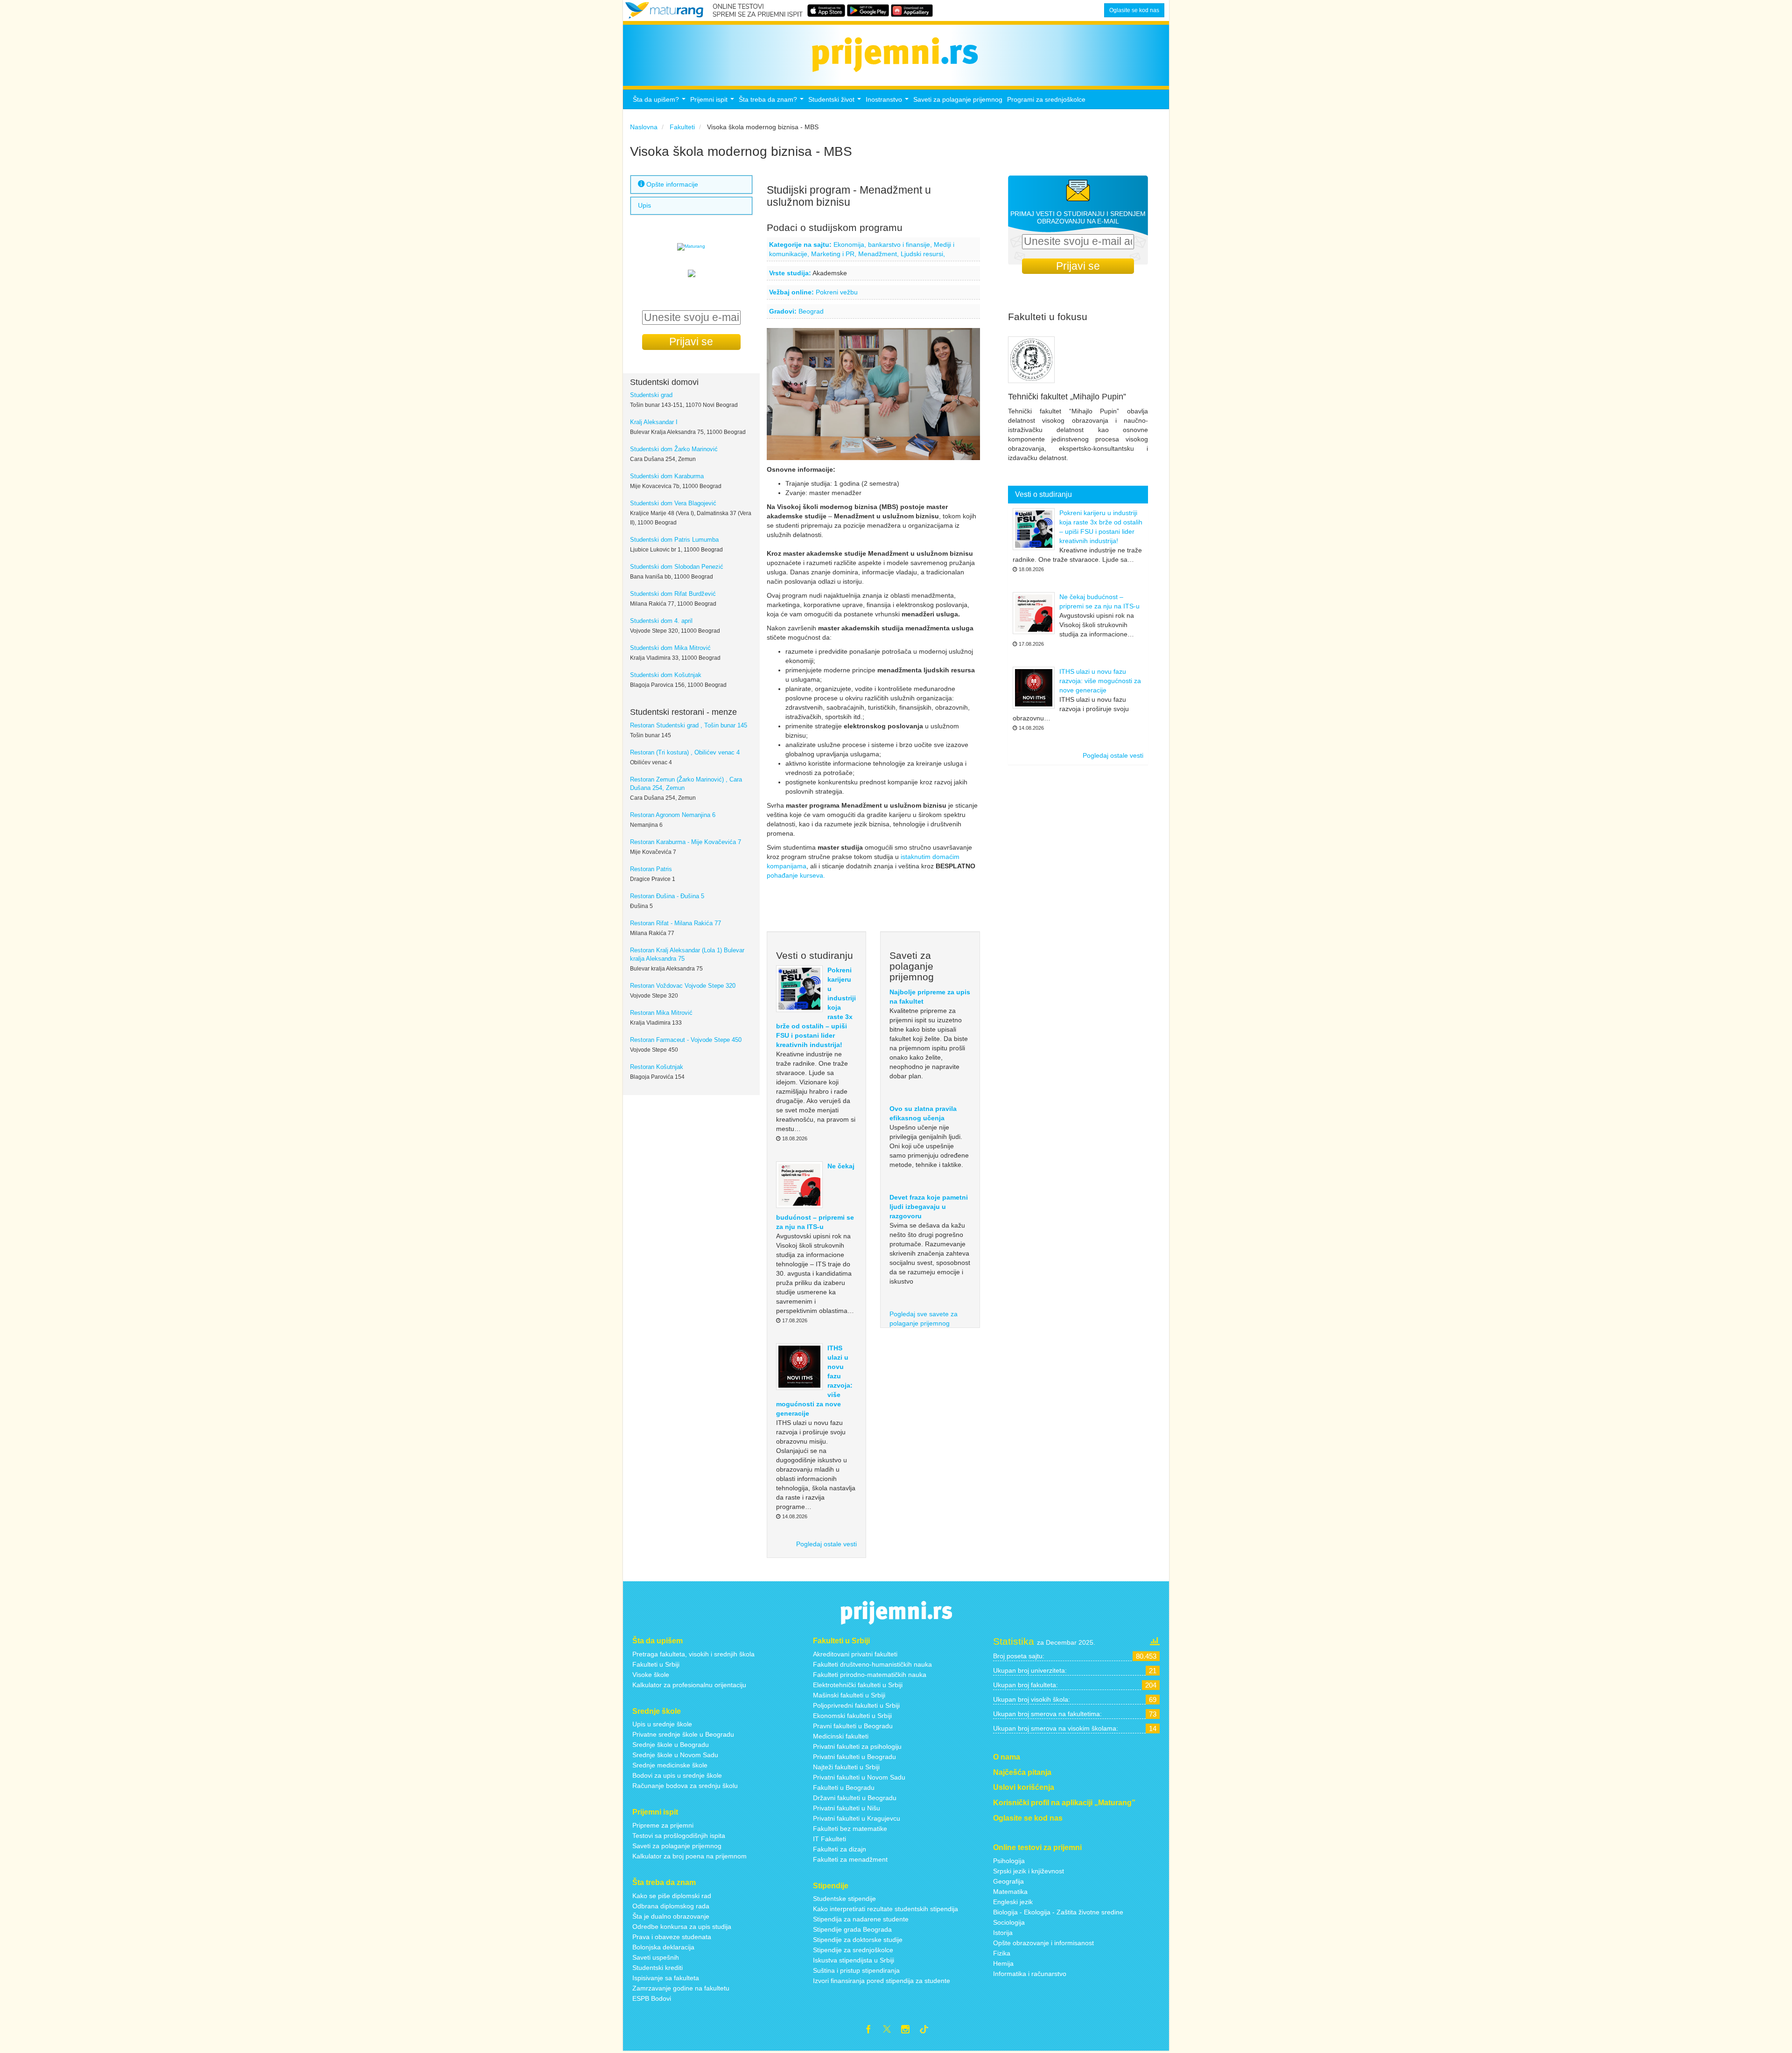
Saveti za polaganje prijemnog (958, 99)
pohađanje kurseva (795, 875)
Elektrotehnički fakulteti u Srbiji (858, 1685)
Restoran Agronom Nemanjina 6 (673, 815)
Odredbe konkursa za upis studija (682, 1927)
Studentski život (836, 102)
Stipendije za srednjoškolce (853, 1950)
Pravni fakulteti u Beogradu (853, 1726)
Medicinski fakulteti (841, 1736)
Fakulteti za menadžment (850, 1859)
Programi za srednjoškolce (1046, 99)
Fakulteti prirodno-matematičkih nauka (870, 1675)
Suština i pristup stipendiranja (856, 1970)
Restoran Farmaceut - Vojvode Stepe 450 (686, 1040)
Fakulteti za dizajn (840, 1849)
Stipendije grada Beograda (852, 1929)
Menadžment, (879, 254)
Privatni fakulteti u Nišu (847, 1808)
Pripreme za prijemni (663, 1825)
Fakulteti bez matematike (850, 1829)
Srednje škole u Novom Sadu (675, 1755)
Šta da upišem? (660, 102)
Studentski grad (651, 395)
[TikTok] (928, 2031)
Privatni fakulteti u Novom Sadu (859, 1777)
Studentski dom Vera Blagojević (673, 503)
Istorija (1003, 1933)
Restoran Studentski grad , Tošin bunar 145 (689, 726)
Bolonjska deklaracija (663, 1947)
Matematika (1010, 1892)
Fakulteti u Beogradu (844, 1788)
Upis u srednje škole (662, 1724)
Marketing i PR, (835, 254)
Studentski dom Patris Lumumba (674, 540)
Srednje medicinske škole (670, 1765)
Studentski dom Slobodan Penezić (677, 567)
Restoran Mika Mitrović (661, 1013)
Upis (644, 206)
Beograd (811, 311)
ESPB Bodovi (652, 1998)
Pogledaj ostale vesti (826, 1544)
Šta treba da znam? (772, 102)
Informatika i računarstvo (1030, 1974)
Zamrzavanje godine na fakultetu (681, 1988)
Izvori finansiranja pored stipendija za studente (882, 1981)
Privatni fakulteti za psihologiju (857, 1746)
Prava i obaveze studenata (672, 1937)
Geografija (1008, 1881)
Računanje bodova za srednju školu (685, 1786)
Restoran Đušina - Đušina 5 (667, 896)
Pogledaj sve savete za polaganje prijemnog (924, 1319)
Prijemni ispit (713, 102)
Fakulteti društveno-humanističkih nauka (872, 1664)
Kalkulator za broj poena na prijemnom (689, 1856)
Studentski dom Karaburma (667, 476)
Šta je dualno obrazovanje (671, 1916)
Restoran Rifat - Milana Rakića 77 (675, 923)
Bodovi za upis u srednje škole (677, 1775)
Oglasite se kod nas (1134, 10)
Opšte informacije (671, 184)
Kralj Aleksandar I (654, 422)
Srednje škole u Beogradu (671, 1745)
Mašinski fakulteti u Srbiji (849, 1695)
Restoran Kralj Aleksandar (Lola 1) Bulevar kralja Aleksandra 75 (687, 955)
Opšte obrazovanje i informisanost (1043, 1943)
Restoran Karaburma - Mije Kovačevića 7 (686, 842)
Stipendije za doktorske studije (858, 1940)
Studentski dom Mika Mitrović (670, 648)
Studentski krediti (658, 1968)
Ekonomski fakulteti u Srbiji (852, 1716)
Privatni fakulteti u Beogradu (854, 1757)
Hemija (1003, 1963)
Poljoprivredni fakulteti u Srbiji (856, 1705)
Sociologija (1009, 1922)
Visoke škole (651, 1675)
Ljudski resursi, (923, 254)
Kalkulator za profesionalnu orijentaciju (689, 1685)
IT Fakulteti (829, 1839)
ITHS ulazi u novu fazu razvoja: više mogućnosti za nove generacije (1100, 681)
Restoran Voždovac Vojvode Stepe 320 (683, 986)
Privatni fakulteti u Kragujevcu (857, 1818)
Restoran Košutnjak (657, 1067)
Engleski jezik (1013, 1902)
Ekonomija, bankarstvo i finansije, (884, 244)
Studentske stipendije (844, 1899)
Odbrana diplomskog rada (671, 1906)
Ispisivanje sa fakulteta (666, 1978)
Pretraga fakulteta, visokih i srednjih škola (693, 1654)
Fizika (1002, 1953)
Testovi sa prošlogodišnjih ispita (679, 1836)
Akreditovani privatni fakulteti (855, 1654)
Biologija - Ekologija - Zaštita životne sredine (1058, 1912)
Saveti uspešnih (656, 1957)
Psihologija (1009, 1861)
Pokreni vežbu (837, 292)
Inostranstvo (888, 102)
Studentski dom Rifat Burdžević (673, 594)
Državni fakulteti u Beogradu (855, 1798)
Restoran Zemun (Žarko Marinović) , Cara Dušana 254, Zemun (686, 784)
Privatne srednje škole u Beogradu (683, 1734)
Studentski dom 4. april (661, 621)
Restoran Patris (651, 869)
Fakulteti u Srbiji (656, 1664)
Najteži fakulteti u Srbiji (846, 1767)
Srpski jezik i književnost (1029, 1871)
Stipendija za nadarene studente (861, 1919)
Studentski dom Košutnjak (666, 675)
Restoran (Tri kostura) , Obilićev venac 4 (685, 753)
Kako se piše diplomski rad (672, 1896)
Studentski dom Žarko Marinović (674, 449)
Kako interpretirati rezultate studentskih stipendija (885, 1909)
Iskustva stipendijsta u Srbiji (854, 1960)
